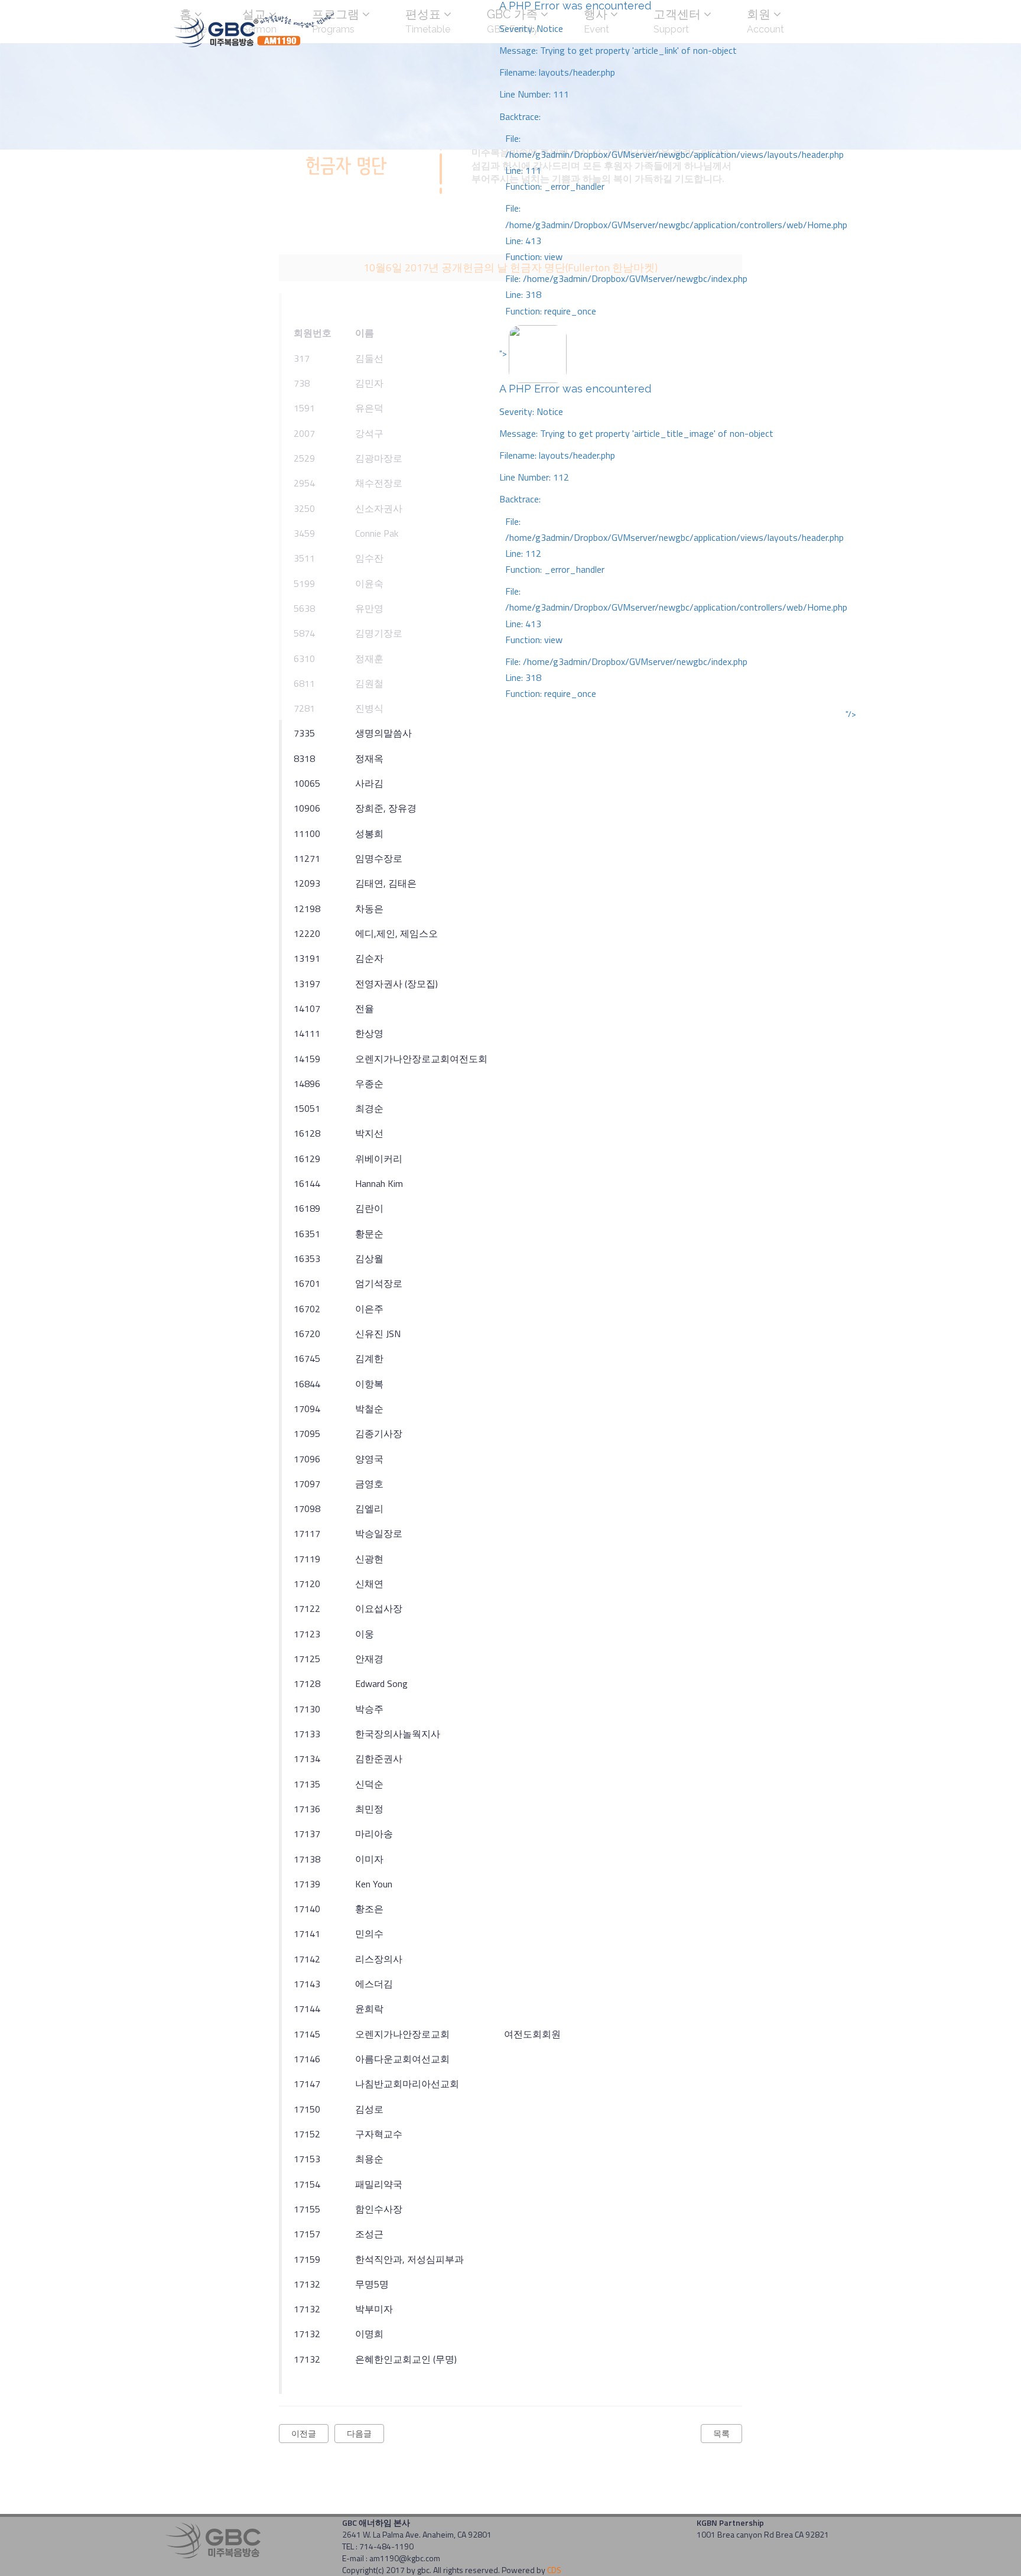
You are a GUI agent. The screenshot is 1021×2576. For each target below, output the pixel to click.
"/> (851, 714)
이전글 (304, 2433)
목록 (721, 2433)
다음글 (359, 2433)
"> (673, 523)
